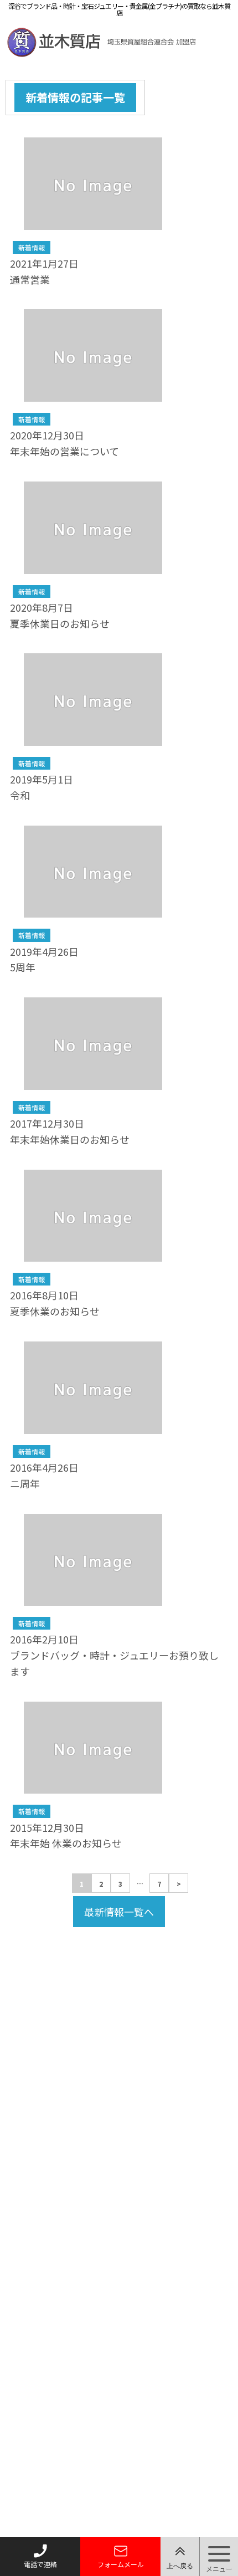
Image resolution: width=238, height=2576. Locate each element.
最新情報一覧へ (119, 1912)
